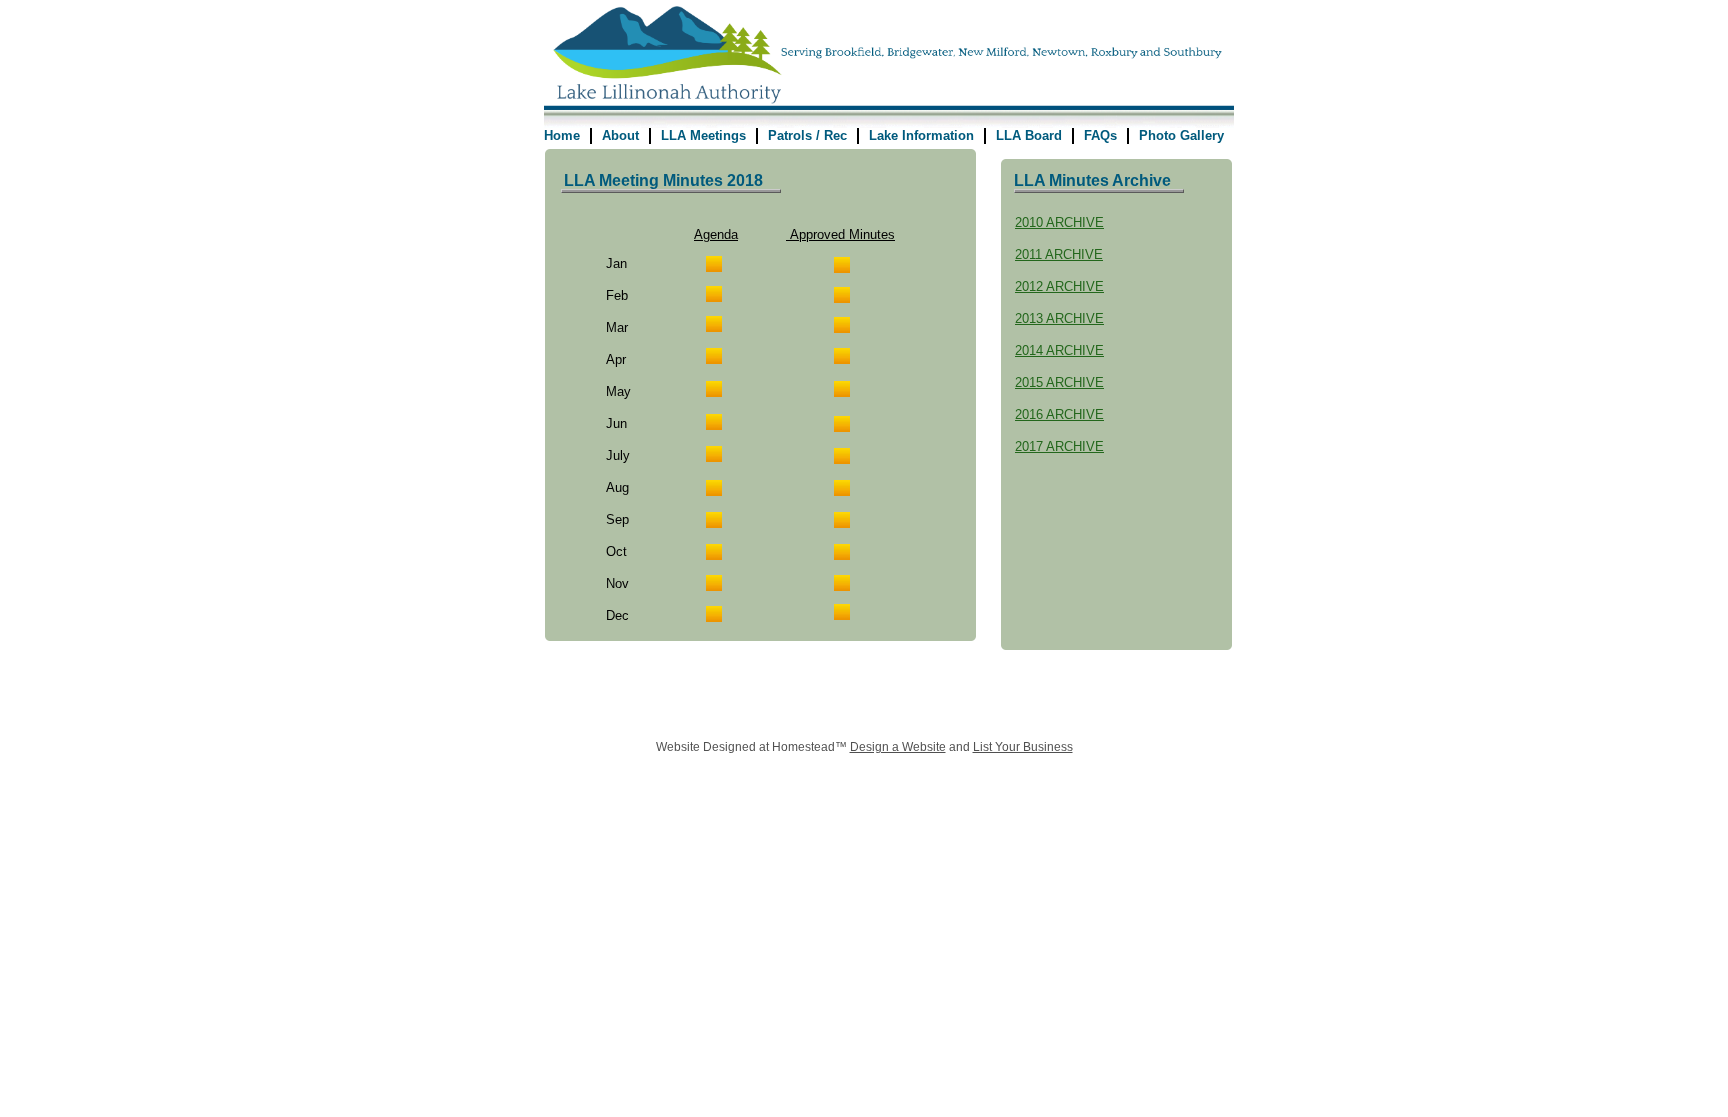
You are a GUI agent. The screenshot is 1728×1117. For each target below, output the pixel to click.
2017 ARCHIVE (1059, 446)
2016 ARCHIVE (1059, 414)
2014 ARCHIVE (1059, 350)
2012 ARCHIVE (1059, 286)
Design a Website (898, 747)
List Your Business (1023, 747)
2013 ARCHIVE (1059, 318)
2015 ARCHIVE (1059, 382)
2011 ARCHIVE (1059, 254)
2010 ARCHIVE (1059, 222)
